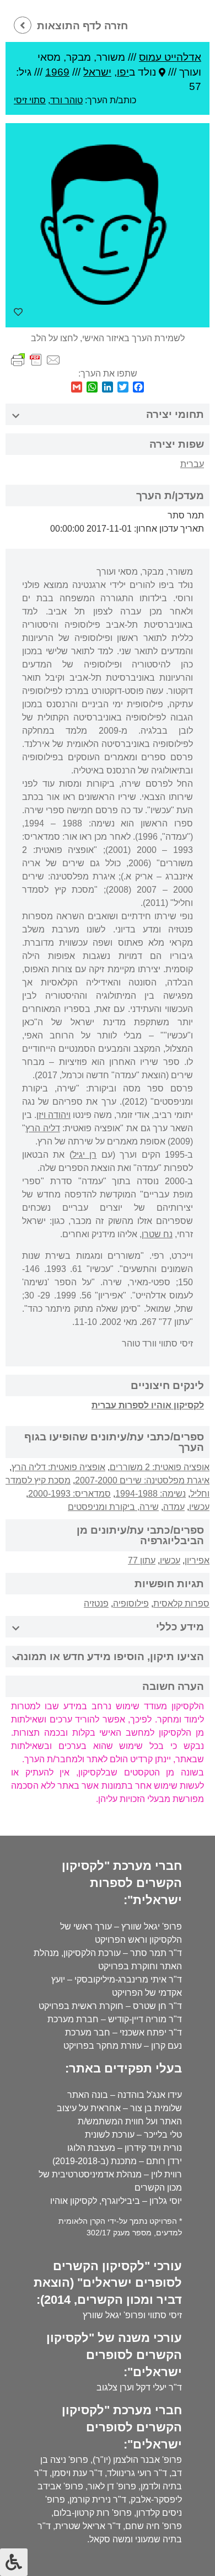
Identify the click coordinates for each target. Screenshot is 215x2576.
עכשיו (199, 1507)
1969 (57, 72)
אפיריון (197, 1560)
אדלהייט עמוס (170, 57)
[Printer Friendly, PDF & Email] (36, 359)
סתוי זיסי (30, 100)
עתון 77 (142, 1560)
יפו (123, 72)
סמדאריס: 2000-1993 (69, 1494)
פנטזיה (96, 1604)
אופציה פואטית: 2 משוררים (160, 1467)
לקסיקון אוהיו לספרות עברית (148, 1405)
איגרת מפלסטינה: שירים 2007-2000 (142, 1480)
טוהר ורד (66, 100)
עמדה (174, 1507)
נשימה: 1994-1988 (150, 1494)
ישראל (97, 72)
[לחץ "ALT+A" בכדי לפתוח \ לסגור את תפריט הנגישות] (14, 2562)
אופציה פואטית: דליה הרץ (58, 1467)
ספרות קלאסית (181, 1604)
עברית (192, 464)
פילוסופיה (131, 1604)
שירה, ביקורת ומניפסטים (113, 1507)
